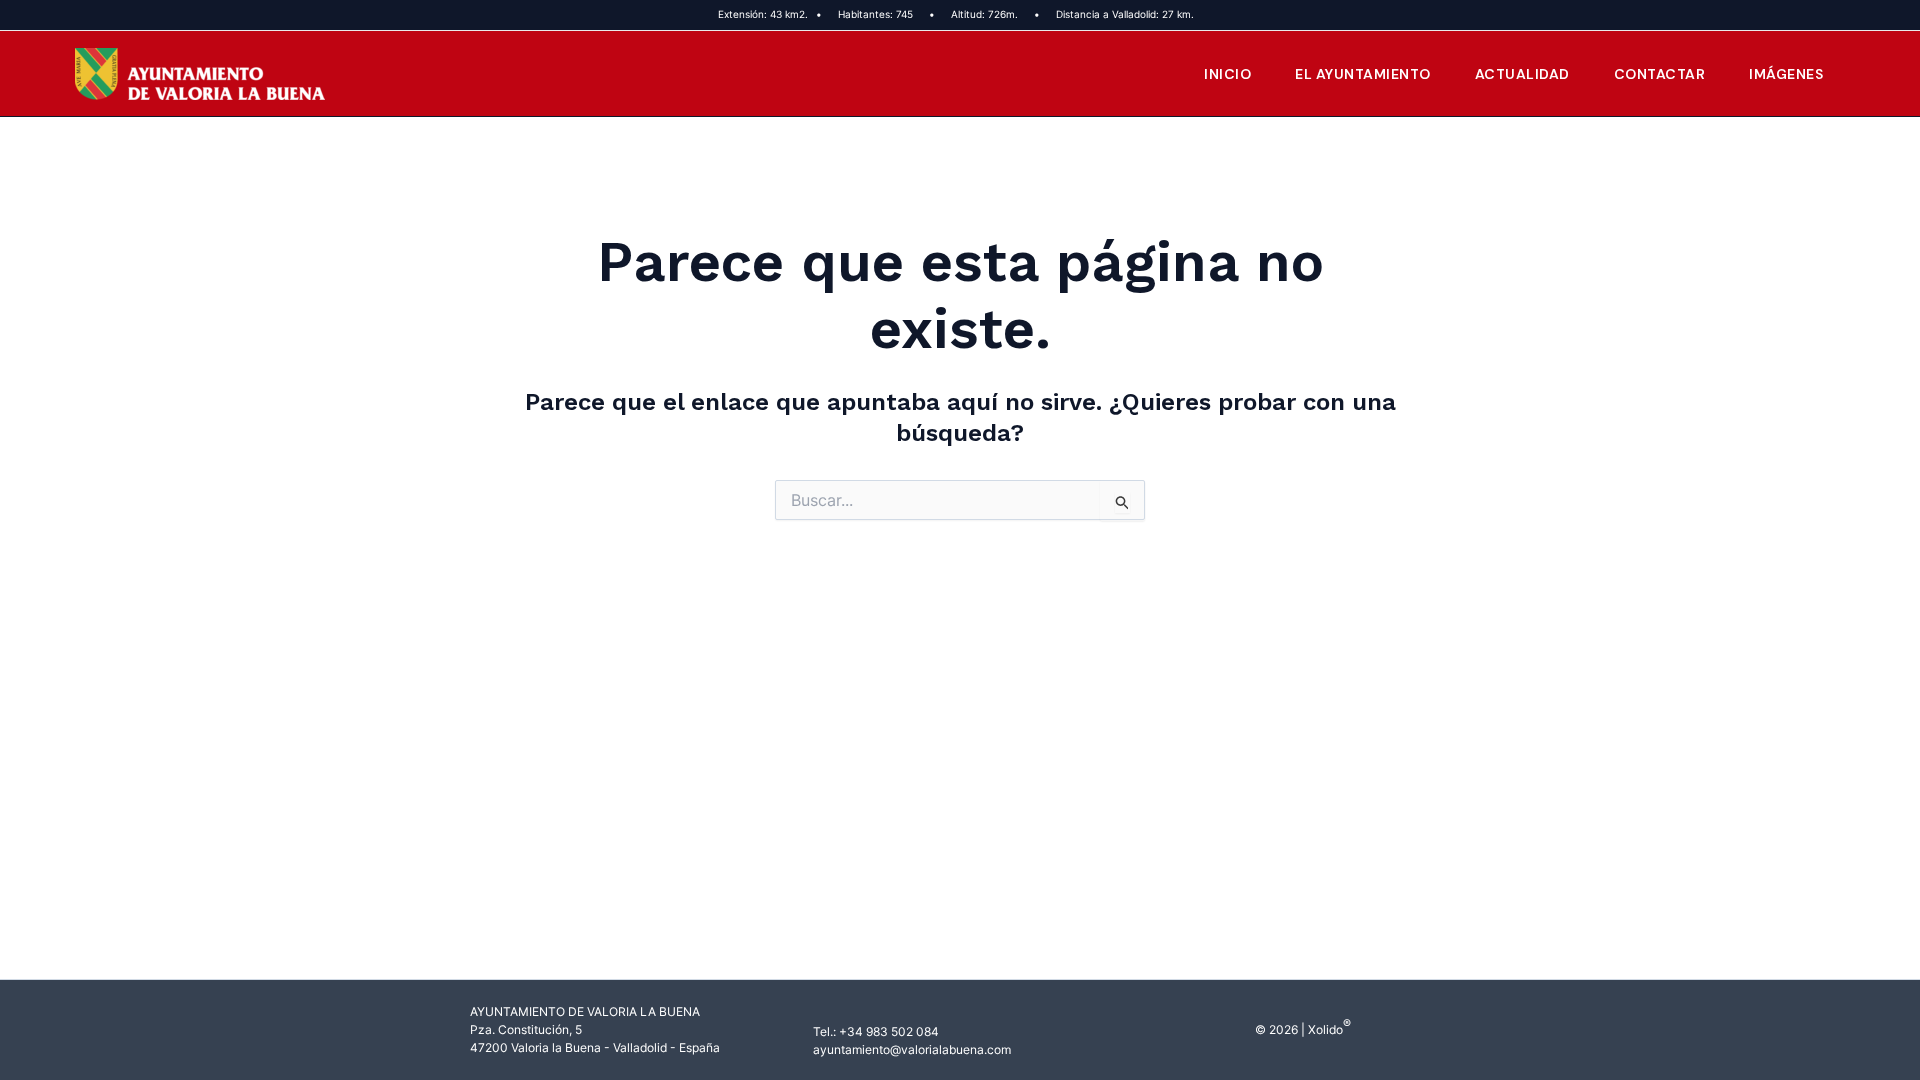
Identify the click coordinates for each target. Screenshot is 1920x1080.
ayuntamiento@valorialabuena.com (912, 1049)
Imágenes (1786, 74)
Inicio (1227, 74)
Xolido (1325, 1029)
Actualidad (1522, 74)
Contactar (1660, 74)
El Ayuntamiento (1363, 74)
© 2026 (1276, 1029)
